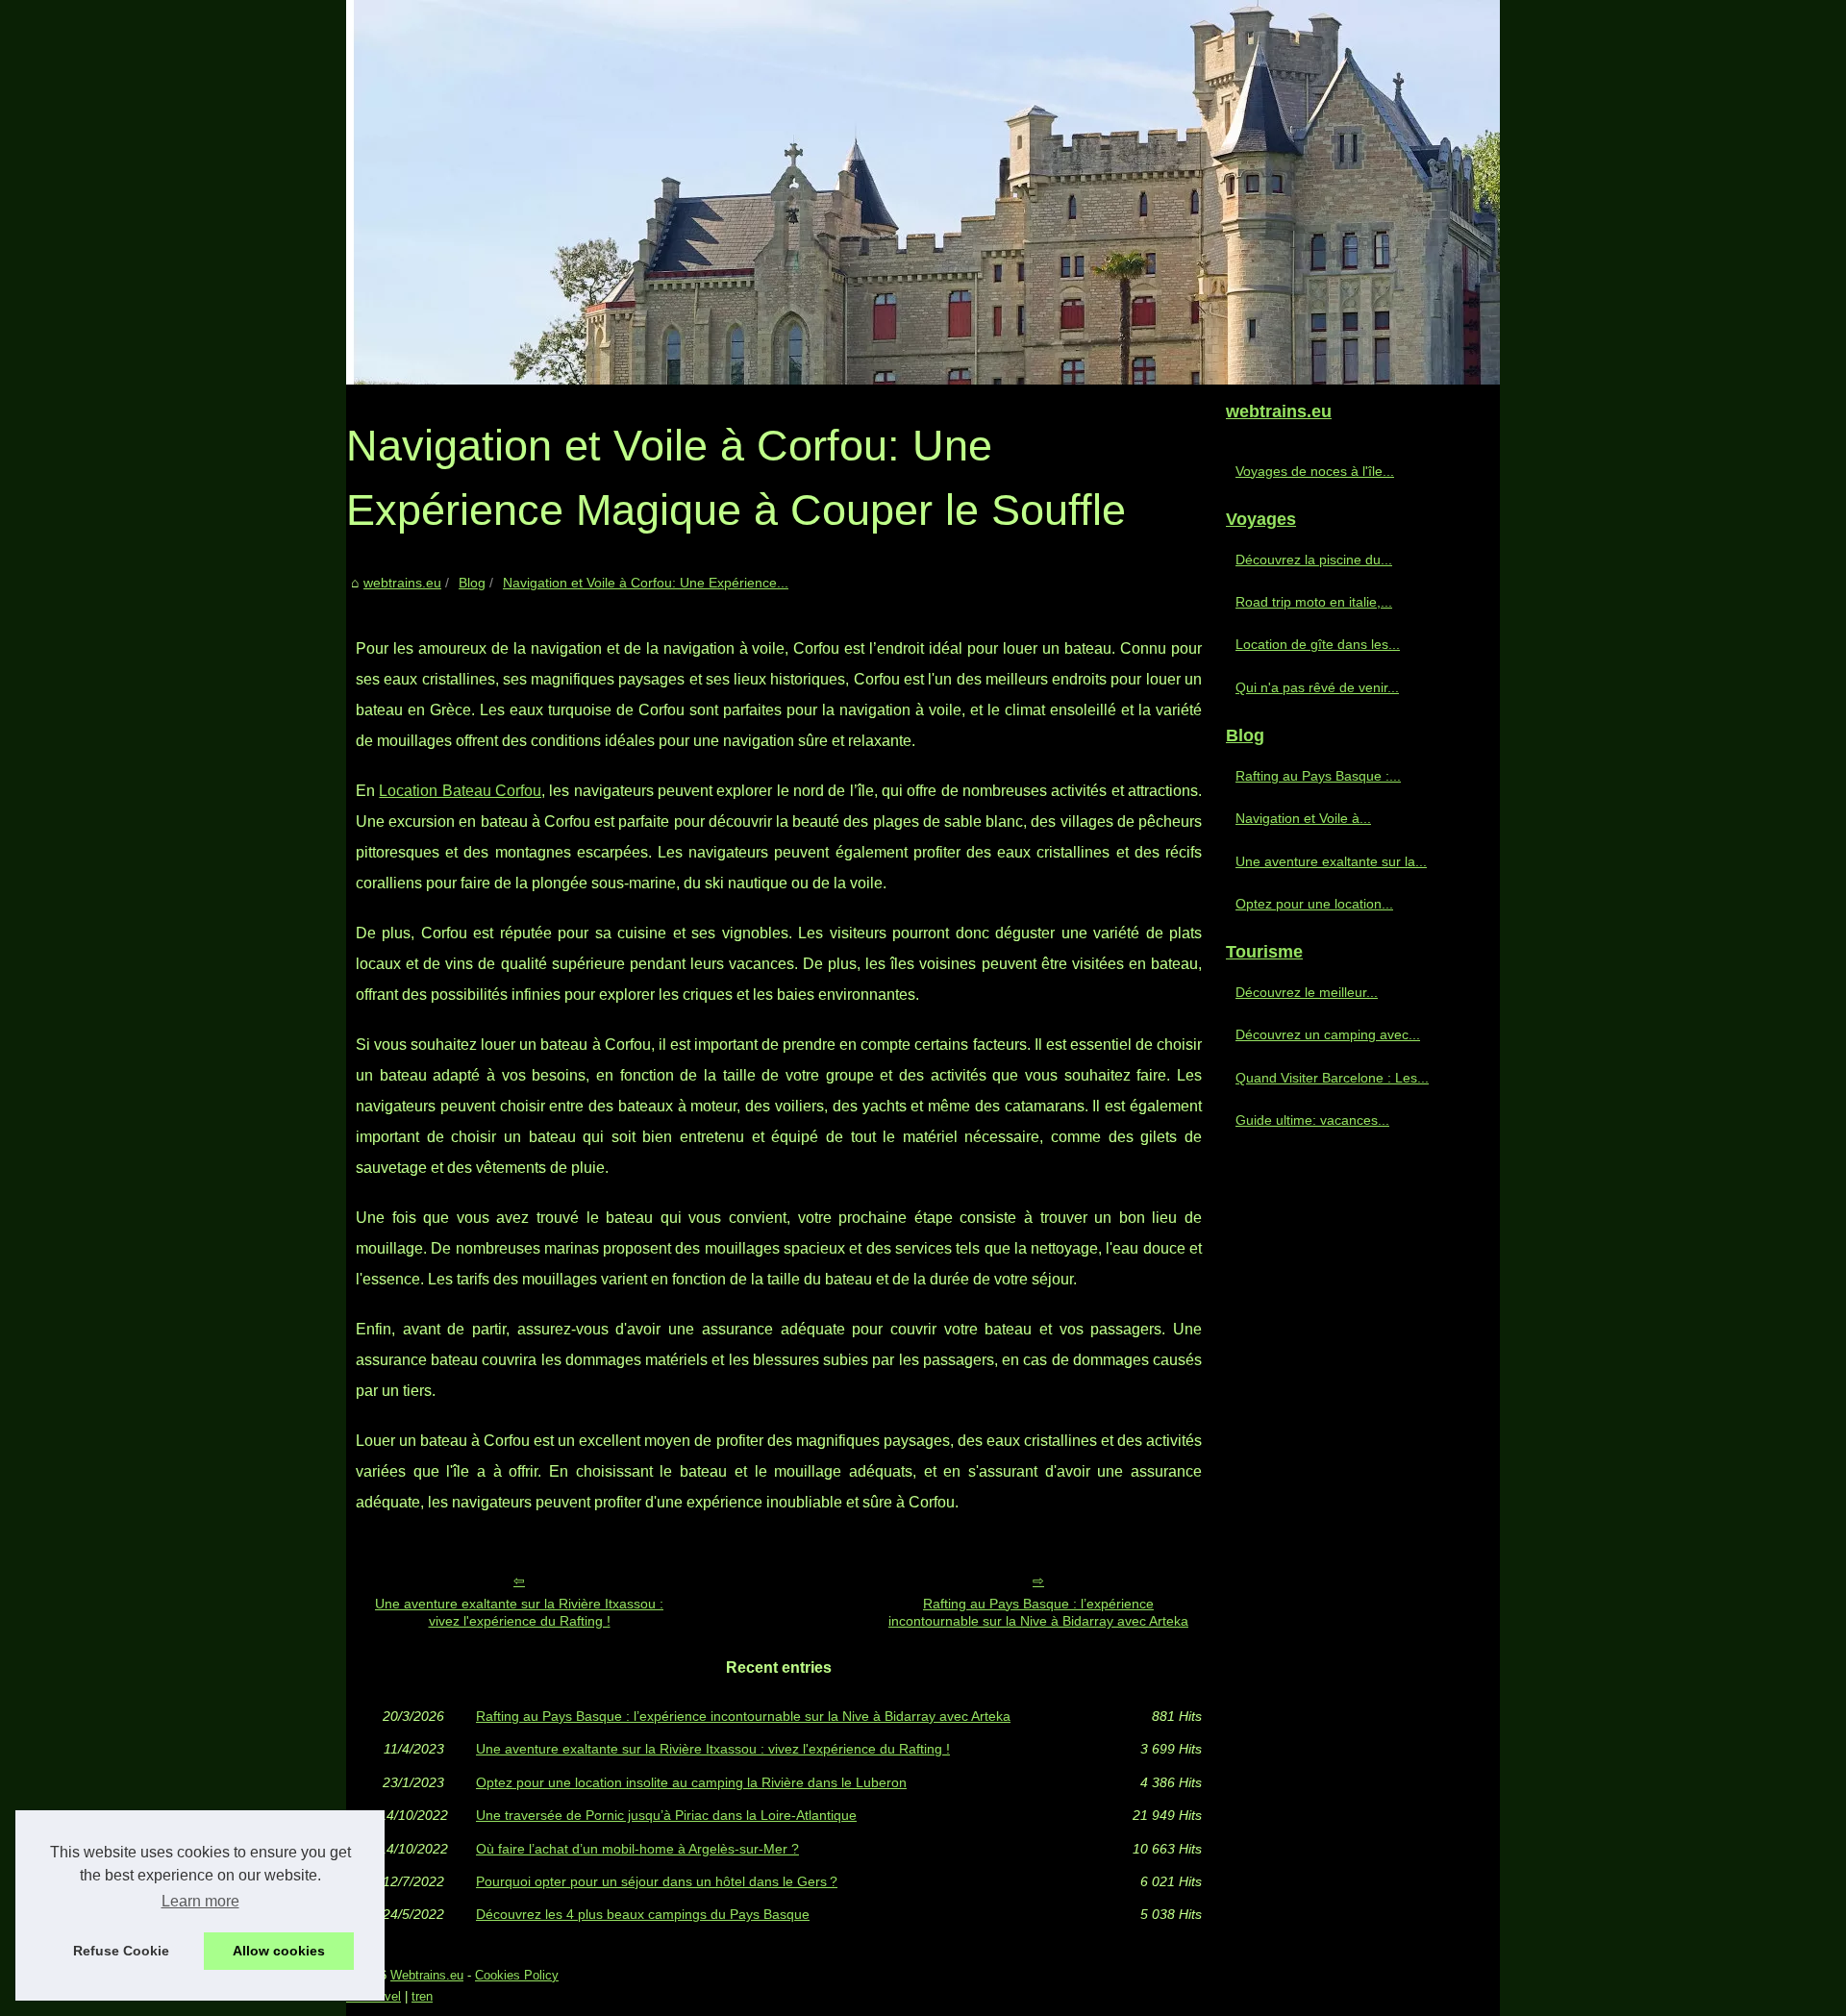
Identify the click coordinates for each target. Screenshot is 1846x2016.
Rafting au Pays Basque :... (1318, 776)
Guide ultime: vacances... (1312, 1120)
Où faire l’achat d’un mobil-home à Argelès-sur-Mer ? (637, 1849)
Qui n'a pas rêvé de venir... (1317, 687)
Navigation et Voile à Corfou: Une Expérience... (646, 583)
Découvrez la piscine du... (1314, 560)
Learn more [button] (200, 1901)
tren (422, 1996)
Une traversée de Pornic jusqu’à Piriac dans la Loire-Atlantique (666, 1815)
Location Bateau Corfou (460, 791)
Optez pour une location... (1314, 904)
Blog (472, 583)
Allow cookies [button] (279, 1951)
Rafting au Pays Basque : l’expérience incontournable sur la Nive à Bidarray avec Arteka (1038, 1613)
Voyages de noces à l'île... (1315, 471)
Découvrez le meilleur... (1307, 992)
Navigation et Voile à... (1303, 818)
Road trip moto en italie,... (1314, 602)
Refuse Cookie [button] (121, 1951)
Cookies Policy (517, 1975)
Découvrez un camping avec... (1328, 1034)
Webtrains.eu (427, 1975)
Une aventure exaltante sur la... (1331, 861)
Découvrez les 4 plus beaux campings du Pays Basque (643, 1914)
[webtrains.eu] (923, 192)
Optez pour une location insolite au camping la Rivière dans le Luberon (691, 1782)
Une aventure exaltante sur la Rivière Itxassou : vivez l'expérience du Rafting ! (519, 1613)
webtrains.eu (402, 583)
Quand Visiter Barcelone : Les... (1332, 1078)
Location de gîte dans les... (1318, 644)
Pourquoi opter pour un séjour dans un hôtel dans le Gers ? (657, 1881)
